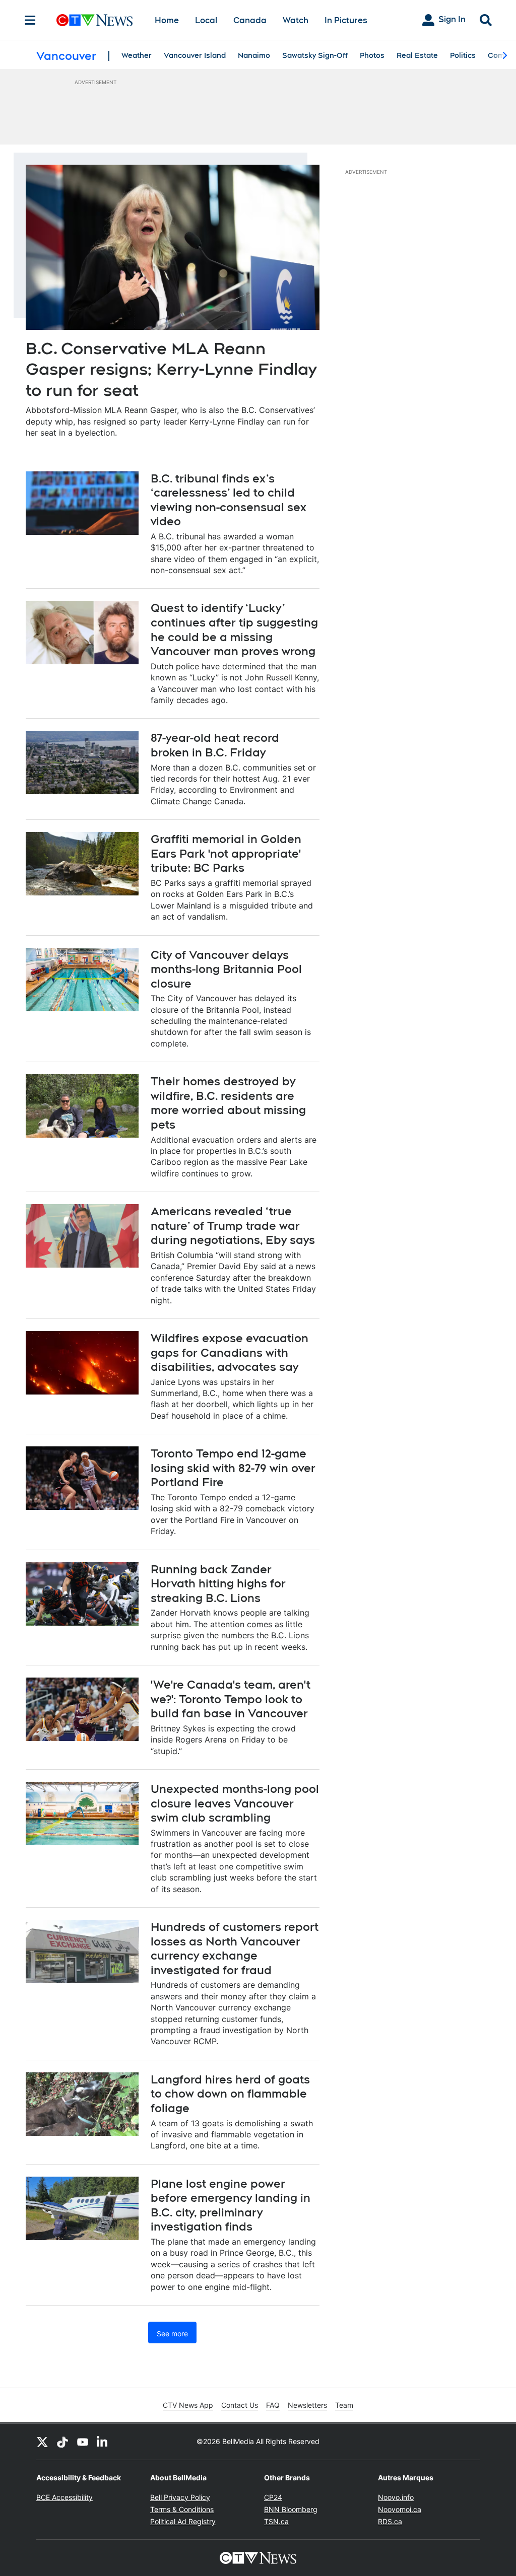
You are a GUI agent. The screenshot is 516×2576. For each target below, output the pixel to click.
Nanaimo (254, 55)
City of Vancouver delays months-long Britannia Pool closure (226, 969)
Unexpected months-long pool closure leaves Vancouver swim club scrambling (235, 1803)
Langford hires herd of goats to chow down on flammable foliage (230, 2094)
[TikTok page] (62, 2442)
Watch (296, 20)
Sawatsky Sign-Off (315, 55)
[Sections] (30, 20)
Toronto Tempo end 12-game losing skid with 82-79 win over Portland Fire (233, 1468)
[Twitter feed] (42, 2442)
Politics (463, 55)
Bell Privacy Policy (180, 2497)
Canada (250, 20)
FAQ (273, 2405)
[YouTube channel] (83, 2442)
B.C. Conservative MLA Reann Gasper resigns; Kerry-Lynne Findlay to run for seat (171, 369)
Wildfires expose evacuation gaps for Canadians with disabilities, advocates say (230, 1352)
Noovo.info (396, 2497)
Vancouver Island (195, 55)
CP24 (273, 2497)
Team (344, 2405)
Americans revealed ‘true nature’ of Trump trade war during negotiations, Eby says (233, 1226)
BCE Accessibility (64, 2497)
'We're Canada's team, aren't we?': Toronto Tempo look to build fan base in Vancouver (231, 1699)
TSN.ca (276, 2521)
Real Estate (417, 55)
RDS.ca (390, 2521)
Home (167, 20)
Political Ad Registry (183, 2521)
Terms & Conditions (182, 2509)
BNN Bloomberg (291, 2509)
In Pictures (346, 20)
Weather (137, 55)
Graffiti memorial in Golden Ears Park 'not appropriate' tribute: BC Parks (226, 853)
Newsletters (307, 2405)
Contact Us (240, 2405)
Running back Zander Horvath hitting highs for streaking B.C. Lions (218, 1584)
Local (206, 20)
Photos (372, 55)
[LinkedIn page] (103, 2442)
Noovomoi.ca (400, 2509)
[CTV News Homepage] (94, 20)
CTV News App (188, 2405)
